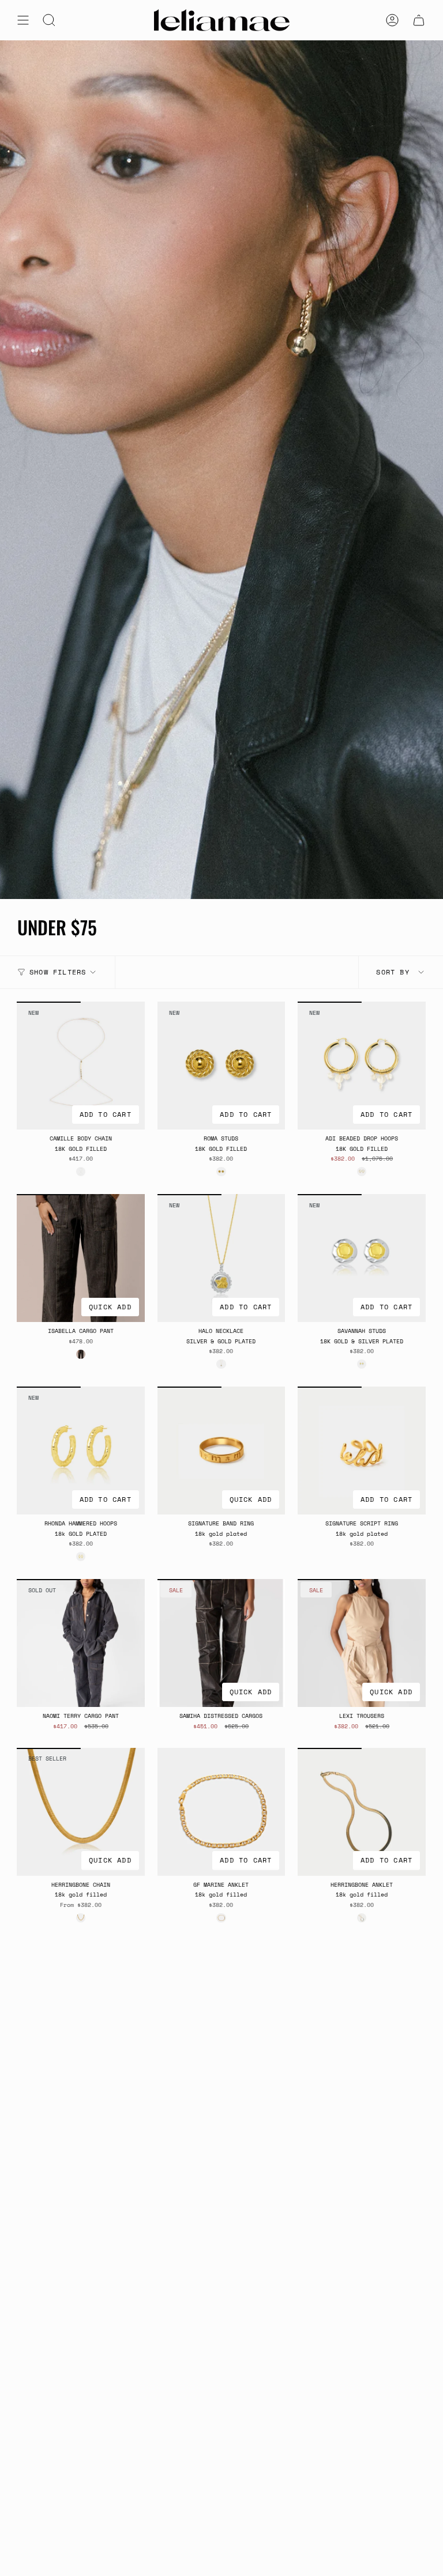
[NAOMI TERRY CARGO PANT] (81, 1643)
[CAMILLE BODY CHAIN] (81, 1066)
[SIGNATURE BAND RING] (221, 1451)
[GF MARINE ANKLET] (221, 1812)
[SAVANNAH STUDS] (362, 1258)
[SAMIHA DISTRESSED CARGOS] (221, 1643)
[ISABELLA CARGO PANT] (81, 1258)
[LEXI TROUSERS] (362, 1643)
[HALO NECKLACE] (221, 1258)
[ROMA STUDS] (221, 1066)
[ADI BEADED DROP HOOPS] (362, 1066)
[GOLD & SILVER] (362, 1364)
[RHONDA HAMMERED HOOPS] (81, 1451)
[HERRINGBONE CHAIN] (81, 1812)
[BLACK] (81, 1354)
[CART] (419, 20)
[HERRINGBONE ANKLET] (362, 1812)
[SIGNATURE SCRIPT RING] (362, 1451)
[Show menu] (23, 20)
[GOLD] (81, 1172)
